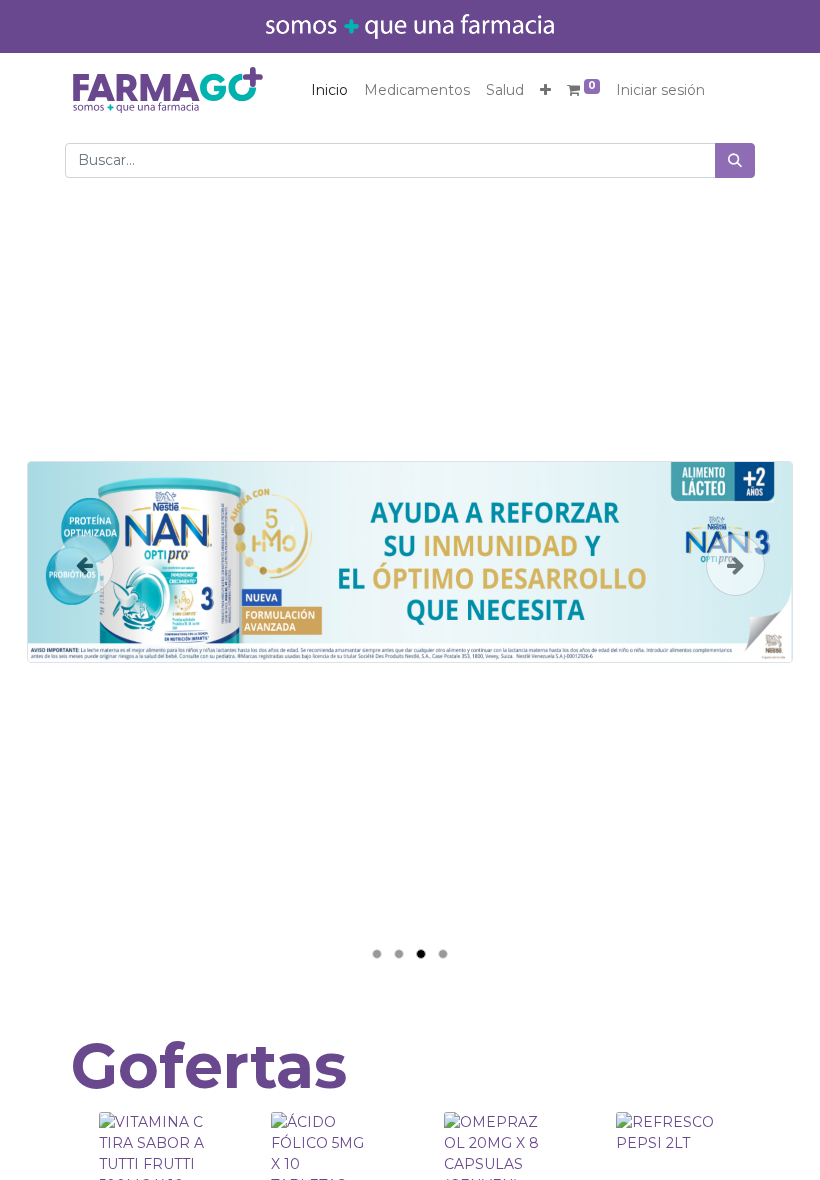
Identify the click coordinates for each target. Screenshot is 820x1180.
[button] (545, 90)
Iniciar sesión (660, 90)
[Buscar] (735, 160)
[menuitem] (329, 90)
